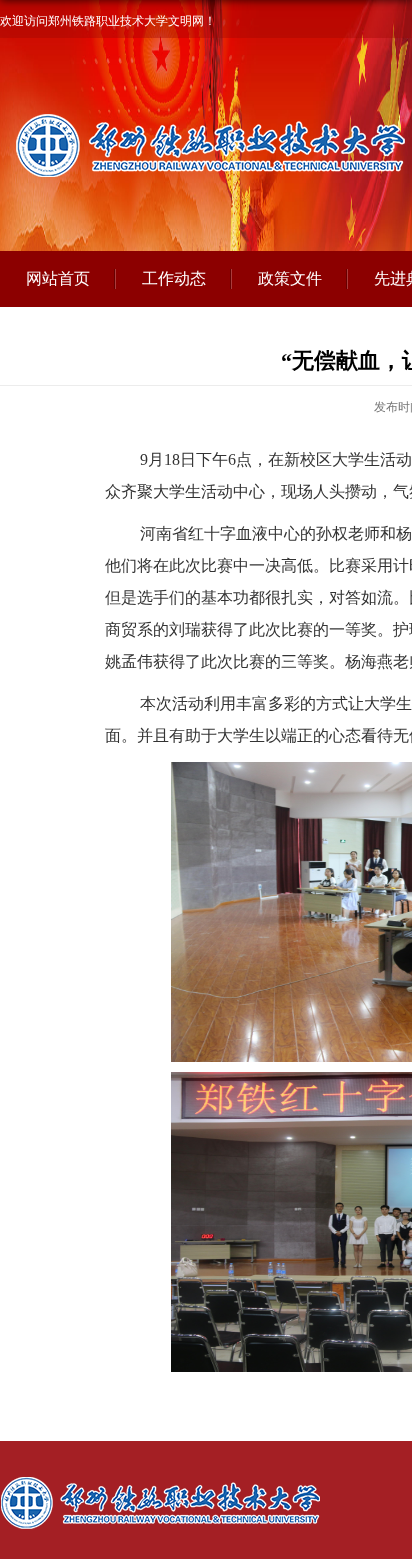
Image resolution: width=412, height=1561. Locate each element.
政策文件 (290, 278)
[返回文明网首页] (188, 1481)
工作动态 (174, 278)
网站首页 (58, 278)
